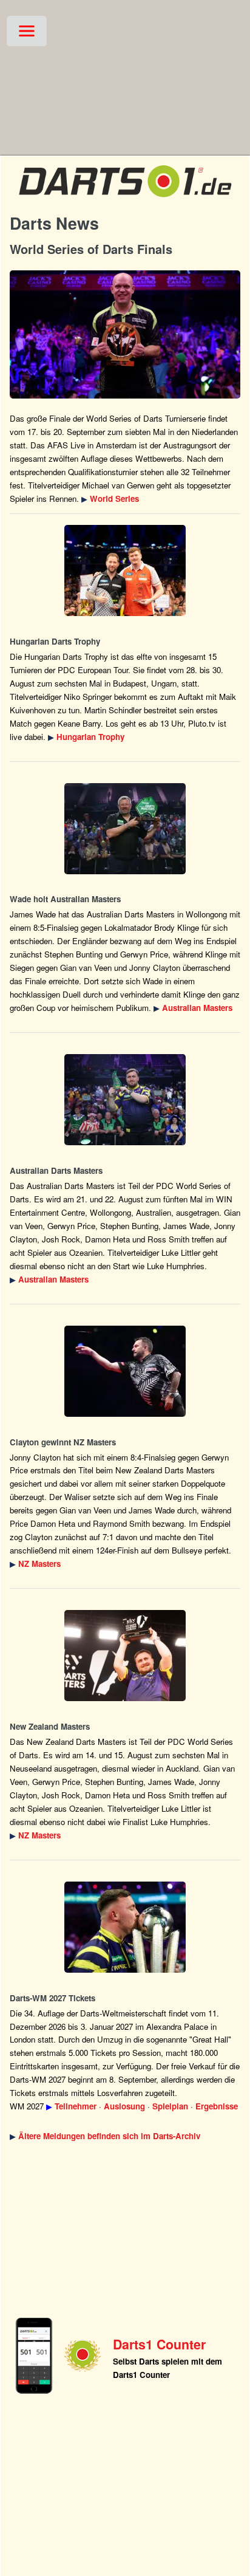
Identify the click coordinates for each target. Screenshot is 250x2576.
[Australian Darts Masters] (125, 829)
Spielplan (170, 2106)
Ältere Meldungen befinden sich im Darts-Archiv (109, 2136)
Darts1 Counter (159, 2344)
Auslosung (124, 2106)
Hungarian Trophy (90, 737)
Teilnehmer (76, 2106)
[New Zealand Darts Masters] (125, 1371)
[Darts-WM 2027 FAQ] (125, 1927)
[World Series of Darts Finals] (125, 334)
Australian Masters (197, 1008)
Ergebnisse (217, 2106)
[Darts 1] (125, 200)
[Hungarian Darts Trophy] (125, 570)
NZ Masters (39, 1564)
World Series (114, 498)
